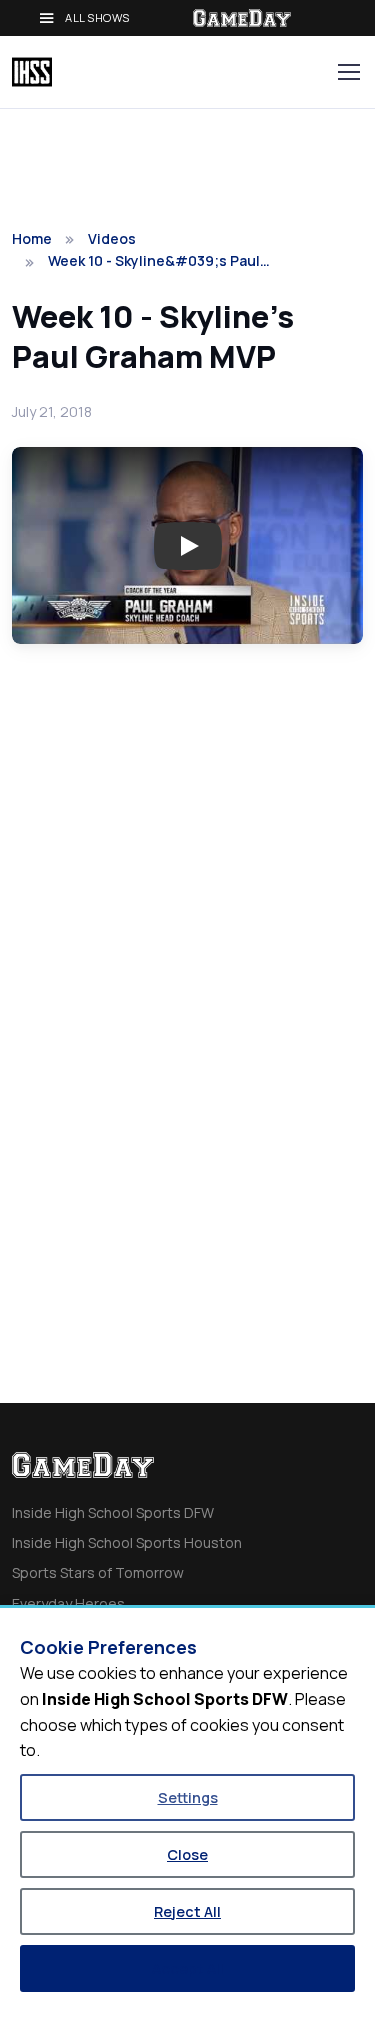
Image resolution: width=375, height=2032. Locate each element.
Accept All (188, 1968)
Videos (112, 238)
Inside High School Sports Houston (127, 1542)
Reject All (187, 1911)
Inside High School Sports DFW (113, 1512)
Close (187, 1854)
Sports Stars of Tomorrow (98, 1572)
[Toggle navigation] (348, 72)
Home (32, 238)
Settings (188, 1797)
